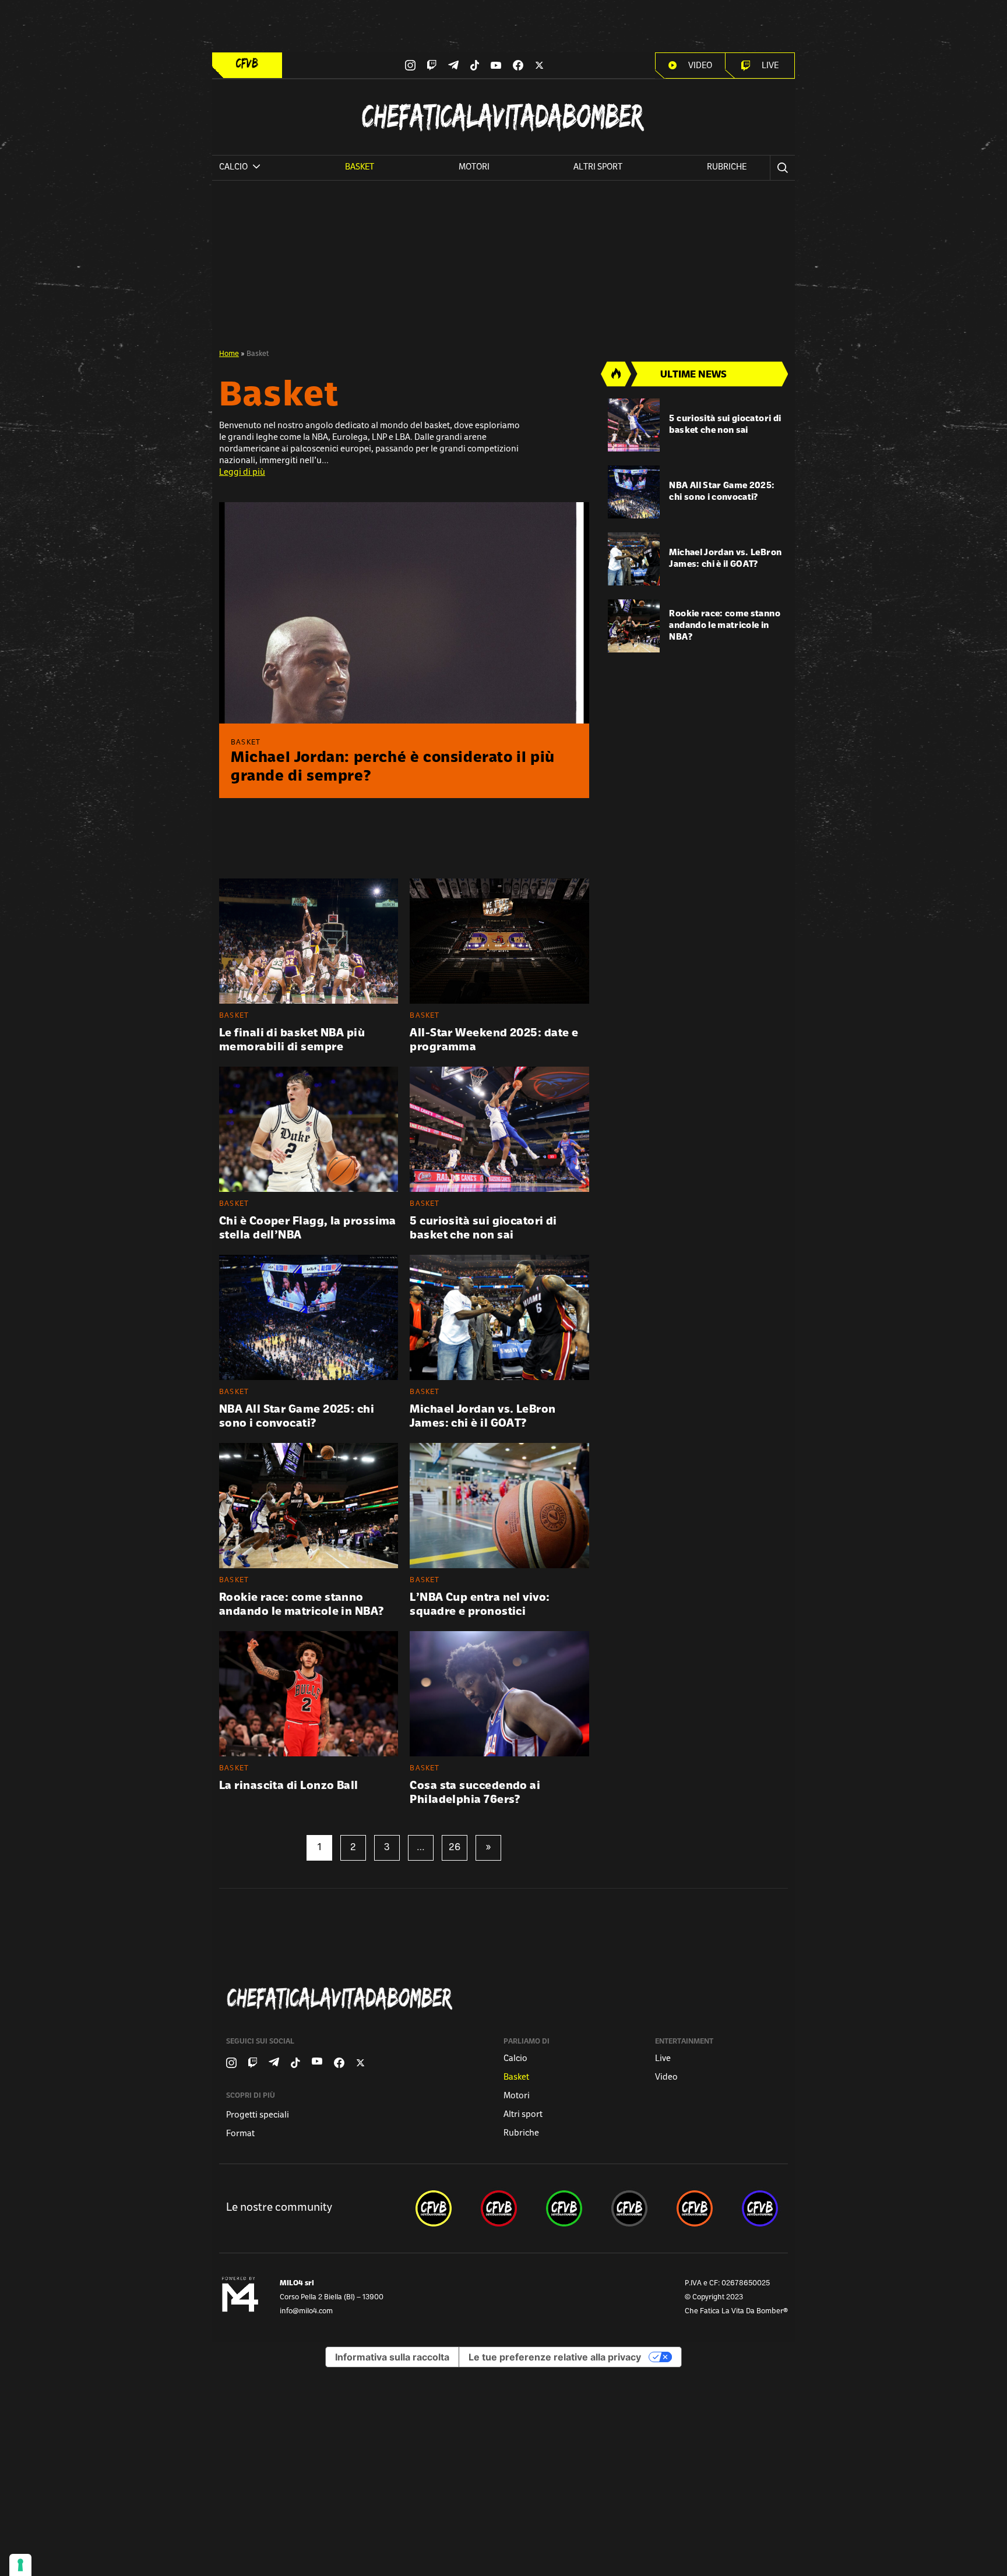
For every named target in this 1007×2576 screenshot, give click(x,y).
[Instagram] (410, 65)
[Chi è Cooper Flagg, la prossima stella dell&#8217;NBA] (309, 1129)
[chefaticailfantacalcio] (564, 2208)
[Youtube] (496, 66)
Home (229, 354)
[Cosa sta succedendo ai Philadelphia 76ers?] (499, 1694)
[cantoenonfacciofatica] (499, 2208)
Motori (474, 167)
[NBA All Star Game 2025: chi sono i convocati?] (309, 1317)
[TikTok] (475, 65)
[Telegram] (453, 65)
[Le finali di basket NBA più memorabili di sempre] (309, 941)
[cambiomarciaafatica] (629, 2208)
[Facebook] (518, 65)
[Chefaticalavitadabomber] (506, 1998)
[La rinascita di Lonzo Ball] (309, 1694)
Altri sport (598, 167)
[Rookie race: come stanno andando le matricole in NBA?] (309, 1506)
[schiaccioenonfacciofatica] (695, 2208)
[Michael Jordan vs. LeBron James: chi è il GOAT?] (499, 1317)
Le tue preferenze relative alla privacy (555, 2357)
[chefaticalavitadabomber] (434, 2208)
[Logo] (247, 63)
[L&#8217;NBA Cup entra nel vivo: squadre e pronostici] (499, 1506)
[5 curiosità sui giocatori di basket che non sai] (499, 1129)
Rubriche (727, 167)
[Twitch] (432, 65)
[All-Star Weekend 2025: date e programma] (499, 941)
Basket (360, 167)
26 (455, 1848)
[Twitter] (539, 65)
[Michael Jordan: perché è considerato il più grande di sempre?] (404, 613)
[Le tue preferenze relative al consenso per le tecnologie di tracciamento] (20, 2565)
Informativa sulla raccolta (392, 2357)
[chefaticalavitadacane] (760, 2208)
